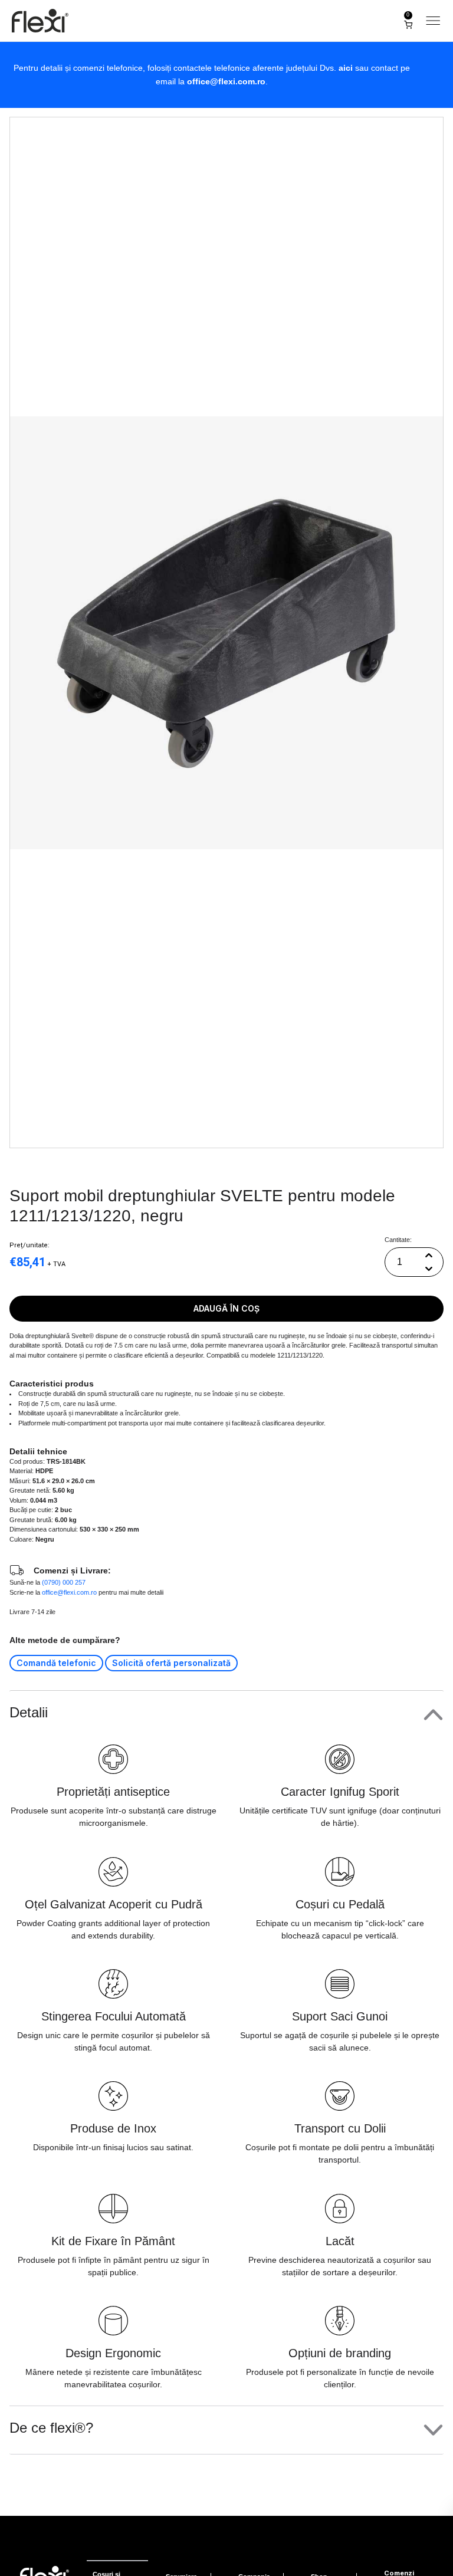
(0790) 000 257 (64, 1582)
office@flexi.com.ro (226, 81)
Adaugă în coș (226, 1308)
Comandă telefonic (56, 1663)
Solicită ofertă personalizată (171, 1663)
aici (346, 68)
